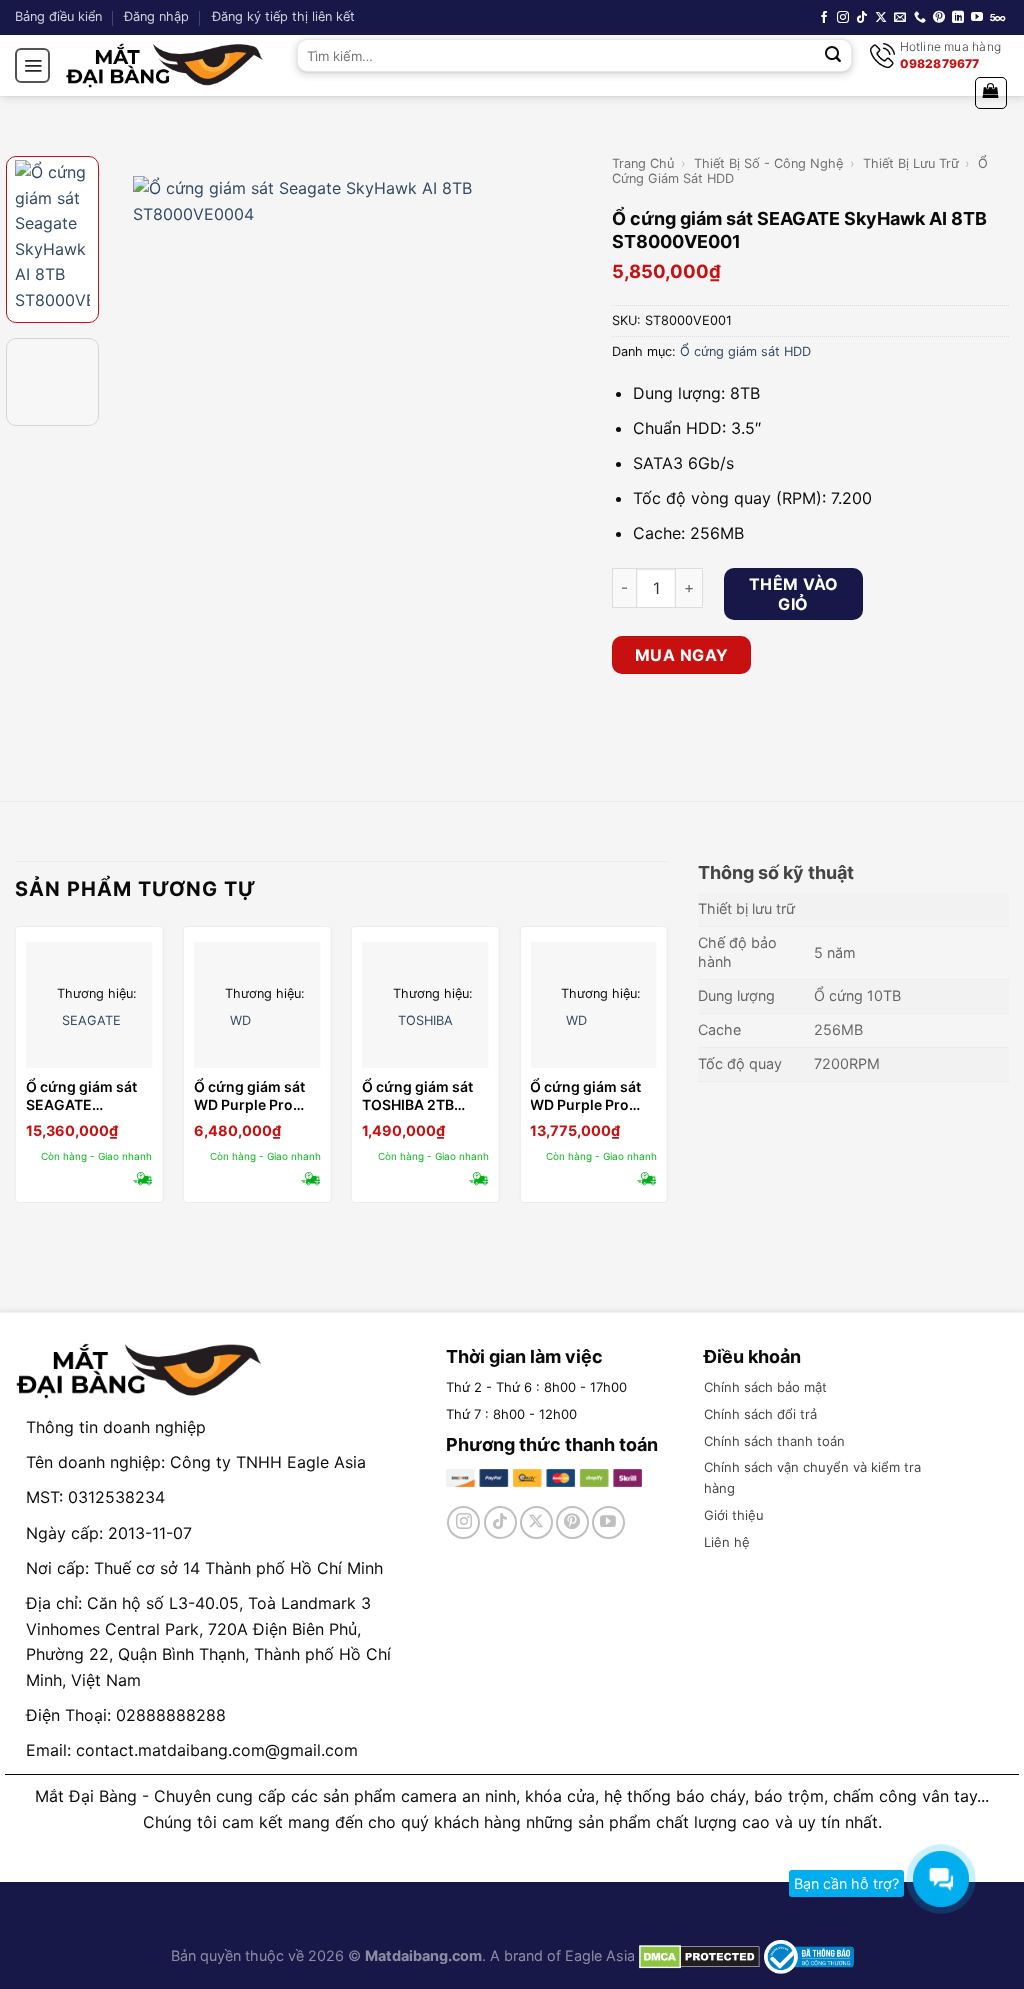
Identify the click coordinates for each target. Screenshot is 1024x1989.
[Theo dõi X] (881, 18)
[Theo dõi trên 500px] (997, 18)
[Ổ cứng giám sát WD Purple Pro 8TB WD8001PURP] (257, 1005)
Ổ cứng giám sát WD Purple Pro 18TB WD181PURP (590, 1096)
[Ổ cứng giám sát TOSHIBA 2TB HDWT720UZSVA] (425, 1005)
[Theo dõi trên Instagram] (843, 18)
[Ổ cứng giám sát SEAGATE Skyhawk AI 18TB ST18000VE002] (89, 1005)
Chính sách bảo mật (765, 1387)
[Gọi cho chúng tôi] (920, 18)
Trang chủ (643, 163)
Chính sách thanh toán (774, 1441)
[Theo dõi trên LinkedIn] (958, 18)
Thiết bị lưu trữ (911, 163)
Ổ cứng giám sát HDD (745, 351)
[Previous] (131, 391)
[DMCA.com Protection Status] (697, 1955)
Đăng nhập (156, 16)
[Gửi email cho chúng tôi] (900, 18)
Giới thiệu (734, 1515)
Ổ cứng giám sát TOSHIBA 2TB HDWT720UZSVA (420, 1096)
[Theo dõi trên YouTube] (977, 18)
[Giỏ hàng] (991, 93)
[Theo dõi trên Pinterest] (939, 18)
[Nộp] (833, 56)
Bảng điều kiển (58, 16)
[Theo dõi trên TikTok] (862, 18)
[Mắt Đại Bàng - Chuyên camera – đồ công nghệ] (165, 65)
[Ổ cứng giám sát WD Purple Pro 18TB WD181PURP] (593, 1005)
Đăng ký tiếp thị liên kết (283, 16)
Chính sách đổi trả (760, 1414)
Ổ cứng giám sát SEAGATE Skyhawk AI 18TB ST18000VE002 (84, 1096)
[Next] (564, 391)
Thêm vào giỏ (794, 594)
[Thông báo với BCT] (809, 1955)
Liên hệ (727, 1542)
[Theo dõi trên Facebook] (824, 18)
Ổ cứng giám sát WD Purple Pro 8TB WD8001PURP (256, 1096)
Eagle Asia (600, 1955)
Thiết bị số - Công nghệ (768, 163)
